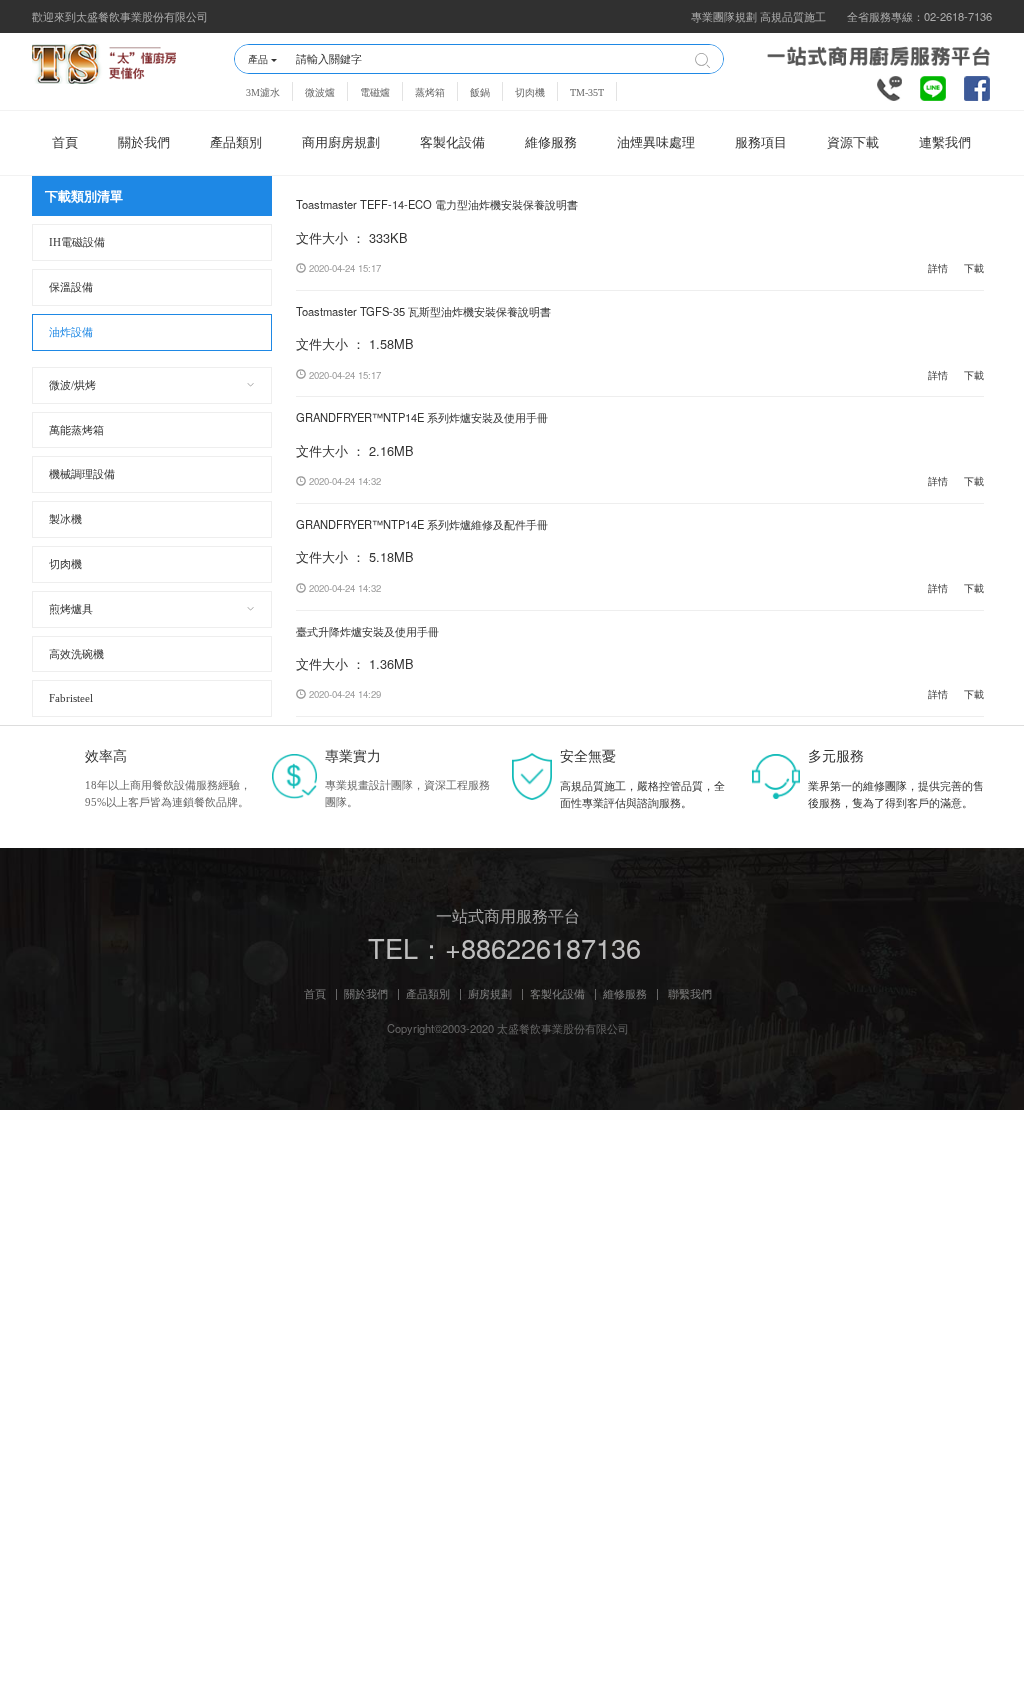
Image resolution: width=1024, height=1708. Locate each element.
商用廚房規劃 (341, 143)
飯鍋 (480, 92)
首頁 (65, 143)
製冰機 (65, 519)
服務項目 (761, 143)
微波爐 (320, 92)
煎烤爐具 (71, 609)
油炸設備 (71, 332)
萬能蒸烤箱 (76, 430)
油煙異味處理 (656, 143)
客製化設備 (452, 143)
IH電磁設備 (77, 242)
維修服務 (551, 143)
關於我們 (144, 143)
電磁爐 (375, 92)
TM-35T (587, 92)
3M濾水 (263, 92)
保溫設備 (71, 287)
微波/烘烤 (72, 385)
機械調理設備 (82, 474)
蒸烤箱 (430, 92)
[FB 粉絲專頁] (977, 86)
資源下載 (853, 143)
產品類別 (236, 143)
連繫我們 (945, 143)
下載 (974, 268)
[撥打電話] (890, 86)
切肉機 (530, 92)
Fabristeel (71, 698)
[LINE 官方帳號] (933, 86)
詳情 (938, 268)
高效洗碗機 (76, 654)
